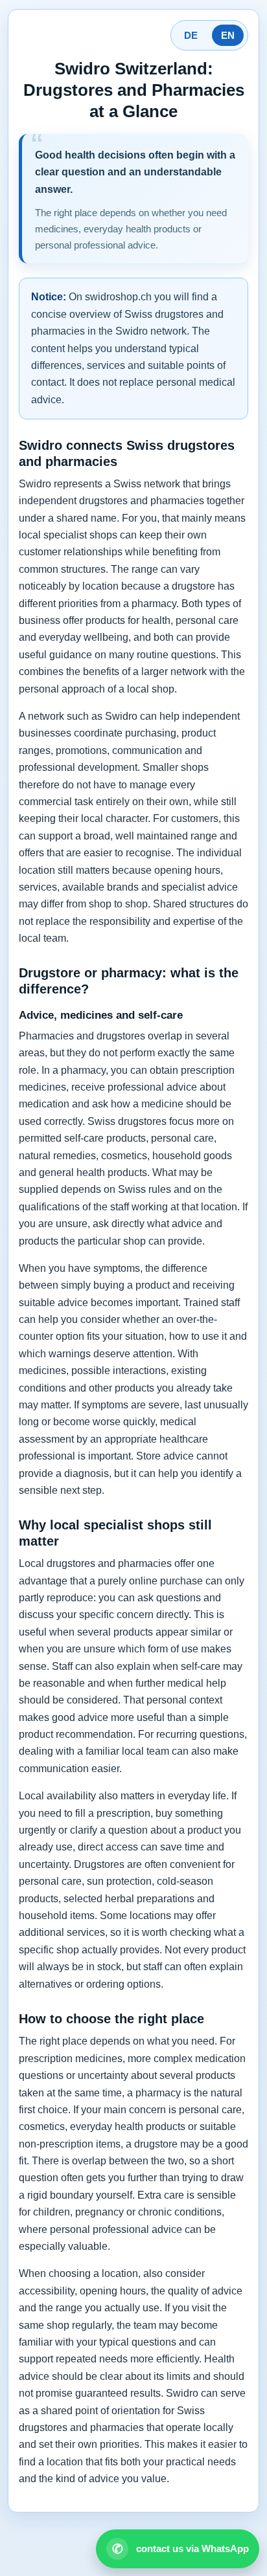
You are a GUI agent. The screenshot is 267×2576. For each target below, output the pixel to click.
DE (191, 35)
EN (228, 35)
